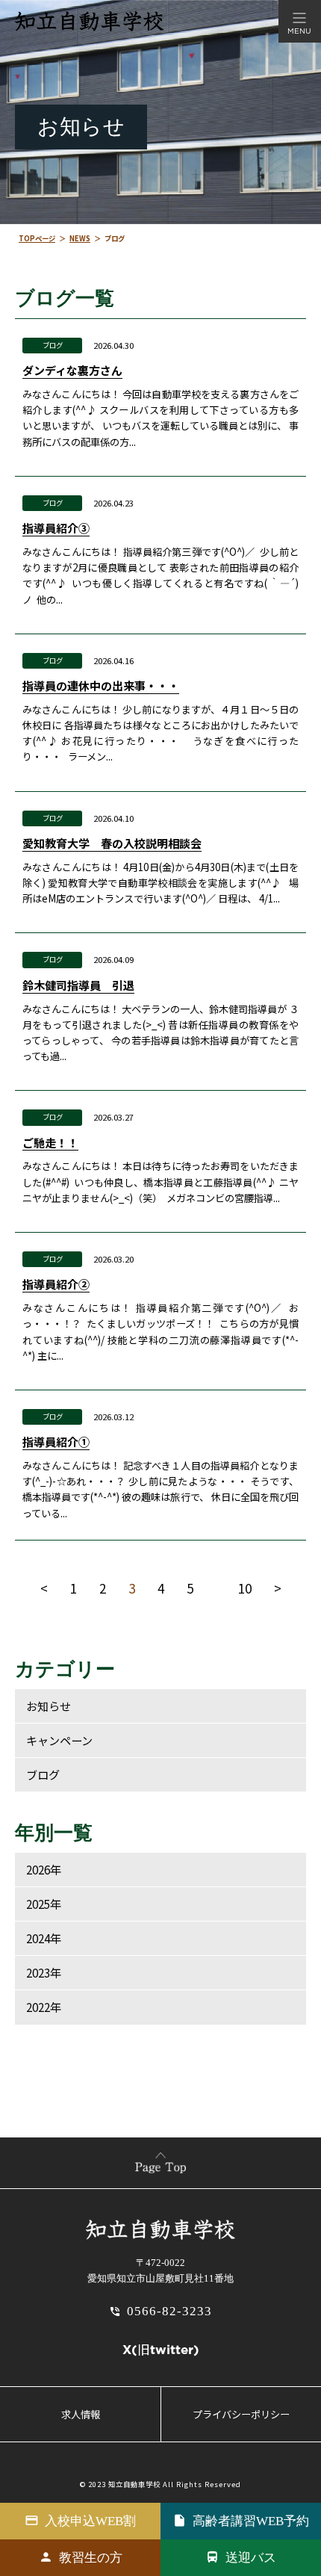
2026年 (44, 1869)
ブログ (53, 345)
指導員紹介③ (56, 527)
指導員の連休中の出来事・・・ (101, 685)
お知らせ (49, 1706)
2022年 (44, 2007)
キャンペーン (59, 1740)
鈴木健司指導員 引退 (78, 985)
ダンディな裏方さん (72, 370)
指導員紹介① (56, 1441)
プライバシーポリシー (241, 2414)
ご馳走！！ (50, 1142)
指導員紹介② (56, 1284)
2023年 (44, 1972)
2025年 (44, 1904)
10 (245, 1588)
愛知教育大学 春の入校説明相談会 (112, 843)
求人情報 (81, 2414)
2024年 (44, 1938)
